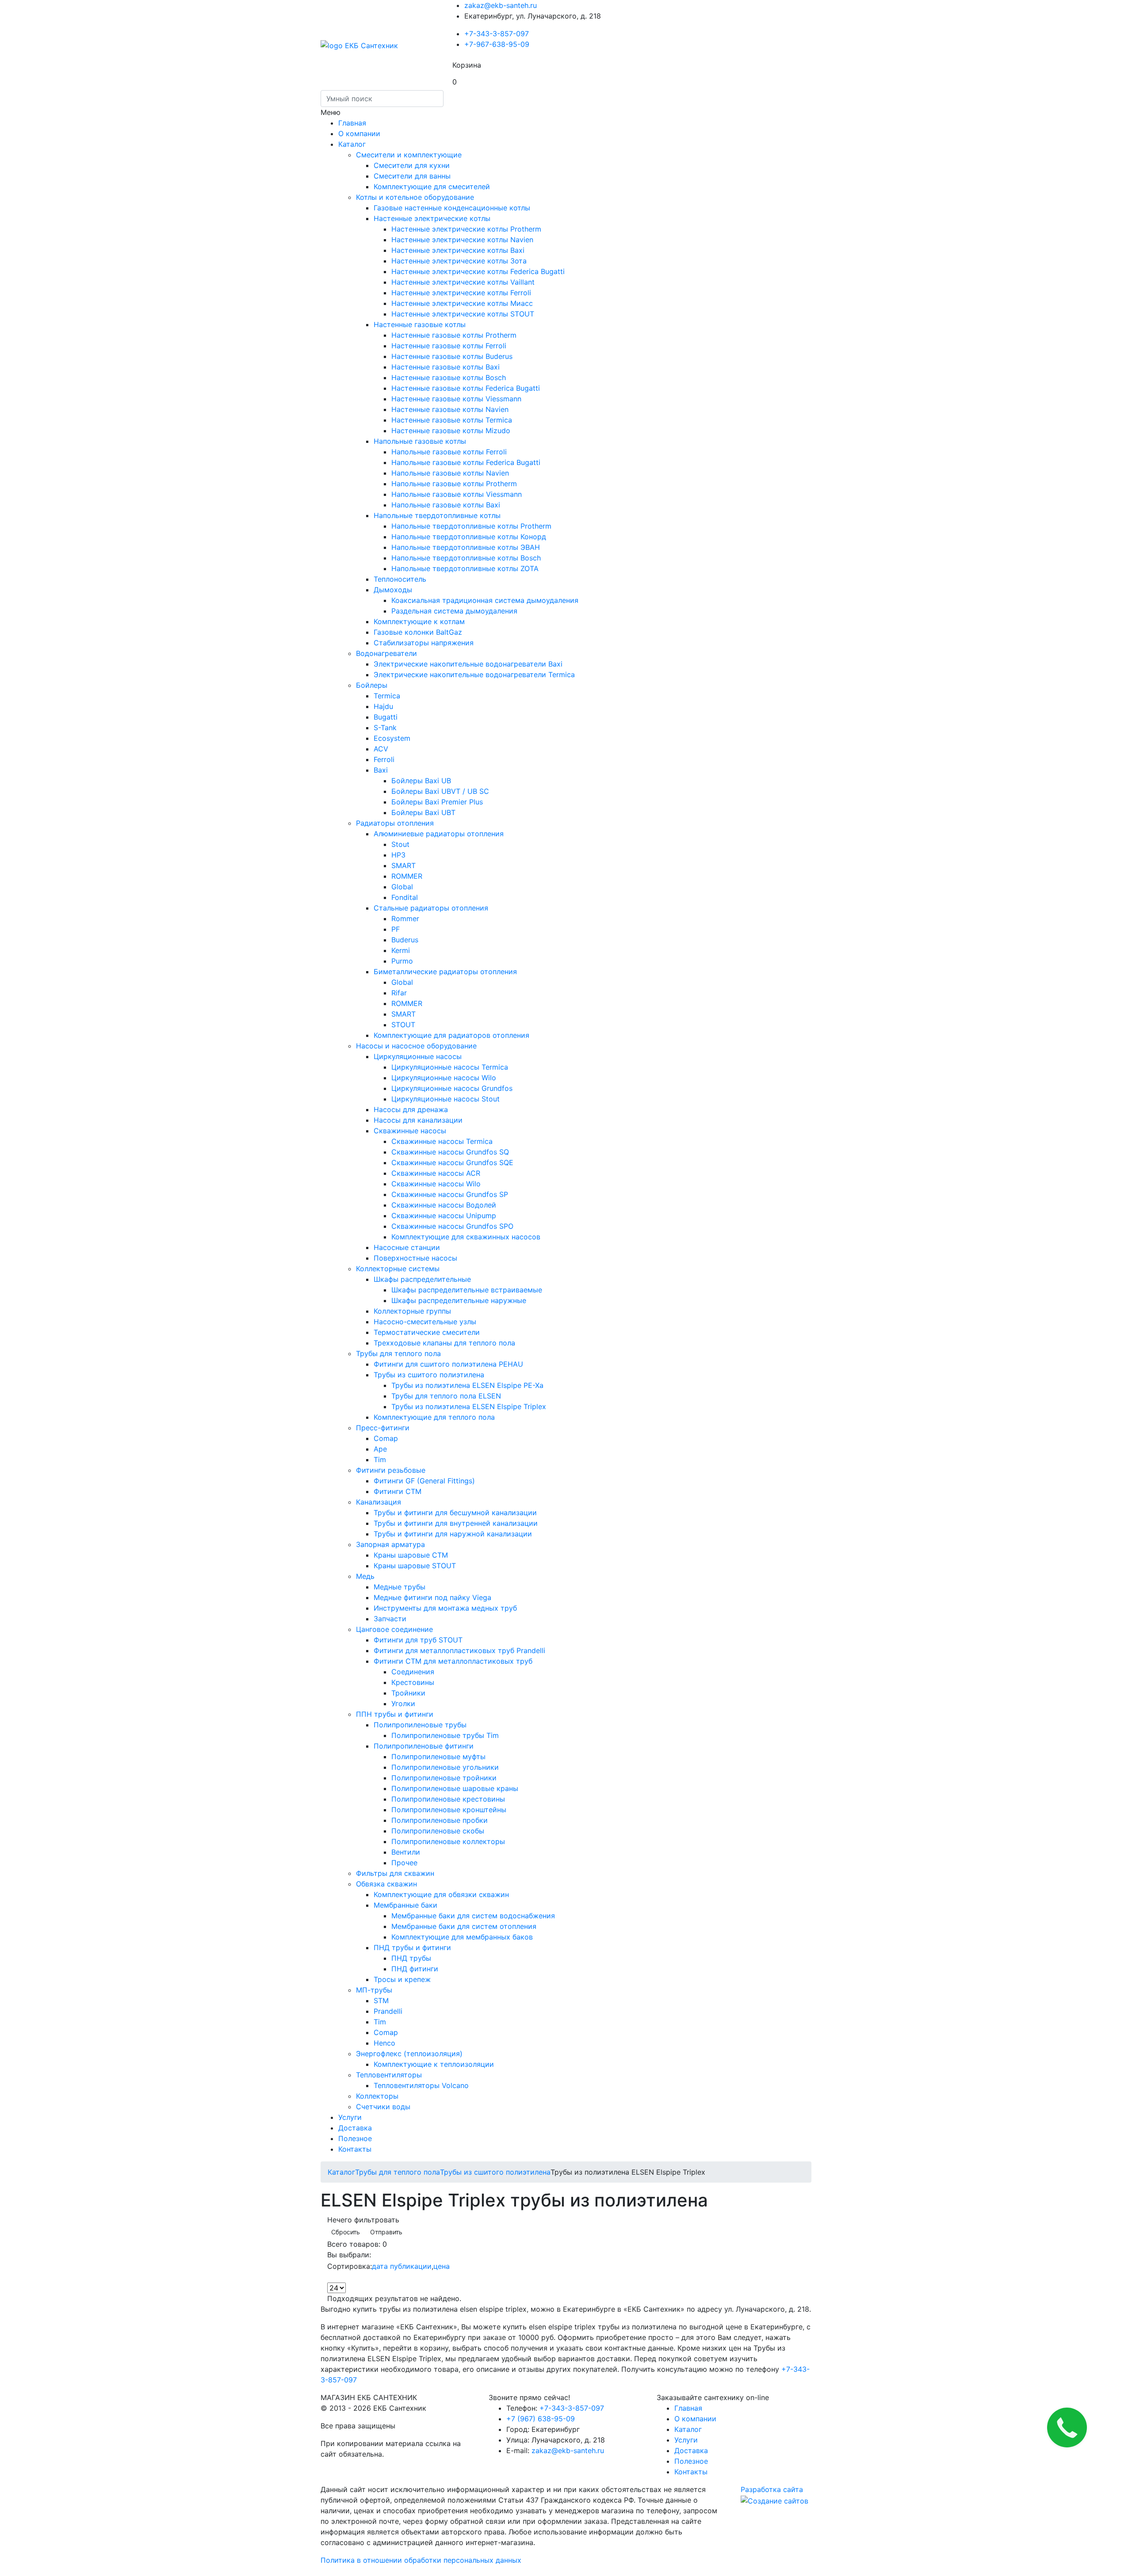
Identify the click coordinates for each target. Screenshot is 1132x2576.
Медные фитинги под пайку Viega (432, 1597)
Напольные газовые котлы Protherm (454, 484)
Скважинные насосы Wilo (436, 1184)
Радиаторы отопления (395, 823)
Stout (400, 844)
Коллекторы (377, 2096)
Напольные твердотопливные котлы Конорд (469, 537)
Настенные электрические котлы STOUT (463, 314)
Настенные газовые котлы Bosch (449, 377)
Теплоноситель (400, 579)
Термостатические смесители (427, 1332)
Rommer (405, 918)
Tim (380, 1459)
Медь (365, 1576)
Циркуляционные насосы (418, 1056)
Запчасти (390, 1619)
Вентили (406, 1852)
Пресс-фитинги (383, 1428)
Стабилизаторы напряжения (424, 643)
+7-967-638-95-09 (497, 44)
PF (396, 929)
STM (381, 2001)
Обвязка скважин (386, 1884)
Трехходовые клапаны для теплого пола (444, 1343)
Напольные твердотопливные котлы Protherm (471, 526)
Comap (386, 1438)
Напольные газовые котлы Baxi (446, 505)
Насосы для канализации (418, 1120)
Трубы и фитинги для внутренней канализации (456, 1523)
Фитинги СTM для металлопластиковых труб (453, 1661)
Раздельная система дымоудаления (454, 611)
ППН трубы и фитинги (395, 1714)
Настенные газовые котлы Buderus (452, 356)
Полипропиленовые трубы (420, 1725)
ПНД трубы (411, 1958)
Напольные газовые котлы (420, 441)
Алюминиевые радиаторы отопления (439, 834)
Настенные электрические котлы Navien (462, 240)
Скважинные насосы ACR (436, 1173)
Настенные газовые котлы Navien (450, 409)
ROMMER (407, 876)
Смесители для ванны (412, 176)
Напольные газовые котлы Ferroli (449, 452)
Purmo (402, 961)
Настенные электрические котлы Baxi (458, 250)
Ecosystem (392, 738)
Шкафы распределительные (422, 1279)
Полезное (355, 2138)
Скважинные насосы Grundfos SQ (450, 1152)
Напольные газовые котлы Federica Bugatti (466, 462)
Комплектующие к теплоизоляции (434, 2064)
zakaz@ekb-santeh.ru (501, 5)
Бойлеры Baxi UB (421, 781)
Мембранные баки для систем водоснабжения (473, 1916)
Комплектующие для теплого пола (434, 1417)
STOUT (403, 1025)
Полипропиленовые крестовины (448, 1799)
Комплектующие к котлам (419, 621)
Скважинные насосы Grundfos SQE (452, 1162)
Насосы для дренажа (411, 1109)
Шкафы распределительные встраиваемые (467, 1290)
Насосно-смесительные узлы (425, 1322)
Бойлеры (372, 685)
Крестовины (413, 1682)
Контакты (355, 2149)
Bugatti (386, 717)
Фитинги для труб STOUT (418, 1640)
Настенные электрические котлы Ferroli (461, 293)
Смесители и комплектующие (409, 155)
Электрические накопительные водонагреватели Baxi (468, 664)
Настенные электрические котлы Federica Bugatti (478, 271)
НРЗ (398, 855)
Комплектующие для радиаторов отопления (451, 1035)
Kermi (401, 950)
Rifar (399, 993)
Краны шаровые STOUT (415, 1566)
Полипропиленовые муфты (438, 1757)
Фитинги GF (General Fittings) (424, 1481)
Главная (352, 123)
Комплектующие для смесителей (432, 187)
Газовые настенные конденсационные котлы (452, 208)
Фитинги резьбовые (391, 1470)
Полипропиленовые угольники (445, 1767)
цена (442, 2266)
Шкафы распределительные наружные (459, 1300)
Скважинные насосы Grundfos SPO (452, 1226)
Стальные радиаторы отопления (431, 908)
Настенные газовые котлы (420, 324)
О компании (359, 133)
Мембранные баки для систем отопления (464, 1926)
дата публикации (402, 2266)
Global (402, 887)
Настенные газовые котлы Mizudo (451, 431)
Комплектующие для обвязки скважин (441, 1894)
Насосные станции (407, 1247)
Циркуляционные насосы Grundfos (452, 1088)
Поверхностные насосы (415, 1258)
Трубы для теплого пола (398, 1353)
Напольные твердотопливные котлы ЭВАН (466, 547)
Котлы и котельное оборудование (415, 197)
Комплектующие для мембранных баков (462, 1937)
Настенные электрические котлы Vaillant (463, 282)
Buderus (405, 940)
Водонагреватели (386, 653)
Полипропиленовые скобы (438, 1831)
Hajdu (383, 706)
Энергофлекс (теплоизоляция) (409, 2054)
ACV (381, 749)
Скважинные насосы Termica (442, 1141)
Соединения (413, 1672)
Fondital (405, 897)
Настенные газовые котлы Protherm (454, 335)
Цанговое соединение (394, 1629)
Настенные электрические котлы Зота (459, 261)
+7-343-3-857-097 (497, 34)
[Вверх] (3, 2571)
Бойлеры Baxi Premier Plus (437, 802)
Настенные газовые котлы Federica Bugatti (466, 388)
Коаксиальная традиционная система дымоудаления (485, 600)
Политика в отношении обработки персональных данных (421, 2560)
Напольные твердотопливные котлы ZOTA (465, 568)
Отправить (386, 2232)
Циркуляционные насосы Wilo (444, 1078)
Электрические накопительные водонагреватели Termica (474, 674)
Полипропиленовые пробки (440, 1820)
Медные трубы (400, 1587)
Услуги (350, 2117)
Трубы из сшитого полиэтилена (429, 1375)
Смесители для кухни (412, 165)
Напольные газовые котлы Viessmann (457, 494)
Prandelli (388, 2011)
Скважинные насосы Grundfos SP (450, 1194)
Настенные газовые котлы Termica (452, 420)
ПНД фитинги (415, 1969)
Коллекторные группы (412, 1311)
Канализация (379, 1502)
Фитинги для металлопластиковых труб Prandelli (459, 1650)
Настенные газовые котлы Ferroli (449, 346)
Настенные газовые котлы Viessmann (456, 399)
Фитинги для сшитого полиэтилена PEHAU (448, 1364)
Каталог (352, 144)
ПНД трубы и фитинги (412, 1947)
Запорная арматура (390, 1544)
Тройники (408, 1693)
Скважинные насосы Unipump (444, 1216)
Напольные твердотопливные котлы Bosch (466, 558)
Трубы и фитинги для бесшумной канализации (455, 1513)
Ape (380, 1449)
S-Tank (385, 728)
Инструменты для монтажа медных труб (445, 1608)
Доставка (355, 2128)
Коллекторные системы (398, 1269)
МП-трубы (374, 1990)
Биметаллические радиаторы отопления (445, 972)
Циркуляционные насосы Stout (446, 1099)
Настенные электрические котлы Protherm (466, 229)
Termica (387, 696)
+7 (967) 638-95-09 (541, 2419)
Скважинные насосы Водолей (444, 1205)
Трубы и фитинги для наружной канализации (453, 1534)
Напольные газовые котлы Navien (450, 473)
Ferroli (384, 759)
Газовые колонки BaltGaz (418, 632)
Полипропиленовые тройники (444, 1778)
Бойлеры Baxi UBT (423, 812)
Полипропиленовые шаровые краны (455, 1788)
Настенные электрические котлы (432, 218)
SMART (403, 865)
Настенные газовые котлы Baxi (446, 367)
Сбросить (346, 2232)
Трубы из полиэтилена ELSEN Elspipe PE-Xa (467, 1385)
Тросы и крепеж (402, 1979)
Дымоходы (393, 590)
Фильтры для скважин (395, 1873)
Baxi (381, 770)
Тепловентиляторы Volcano (421, 2085)
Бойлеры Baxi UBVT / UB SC (440, 791)
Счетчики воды (383, 2107)
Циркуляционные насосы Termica (450, 1067)
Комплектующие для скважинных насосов (466, 1237)
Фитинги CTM (398, 1491)
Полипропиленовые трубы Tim (445, 1735)
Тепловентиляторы (389, 2075)
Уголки (403, 1703)
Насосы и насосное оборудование (416, 1046)
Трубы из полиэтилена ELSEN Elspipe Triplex (469, 1406)
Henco (384, 2043)
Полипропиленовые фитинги (424, 1746)
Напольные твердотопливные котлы (437, 515)
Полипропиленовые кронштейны (449, 1810)
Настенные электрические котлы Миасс (462, 303)
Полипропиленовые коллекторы (448, 1841)
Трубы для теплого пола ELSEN (446, 1396)
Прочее (404, 1863)
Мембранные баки (405, 1905)
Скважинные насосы (410, 1131)
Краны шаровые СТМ (411, 1555)
